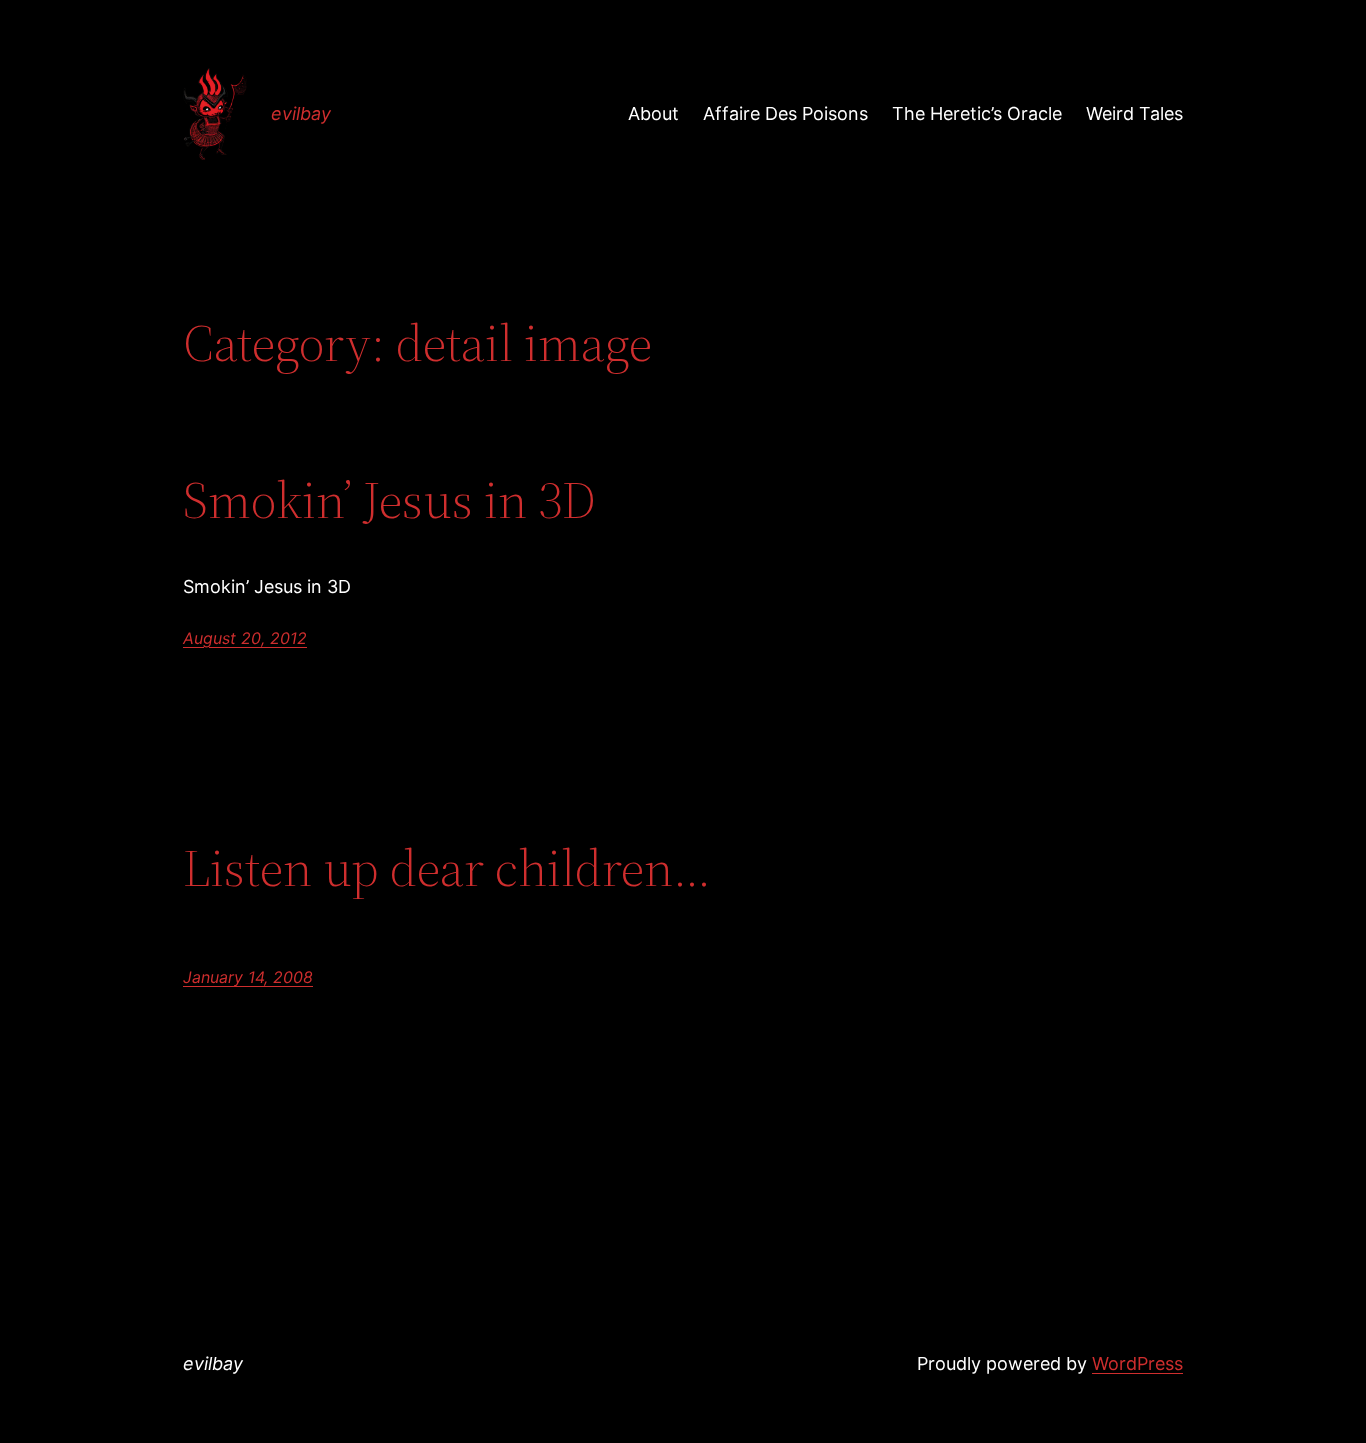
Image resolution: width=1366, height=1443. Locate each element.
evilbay (301, 113)
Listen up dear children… (447, 868)
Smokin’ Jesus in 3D (389, 500)
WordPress (1137, 1363)
